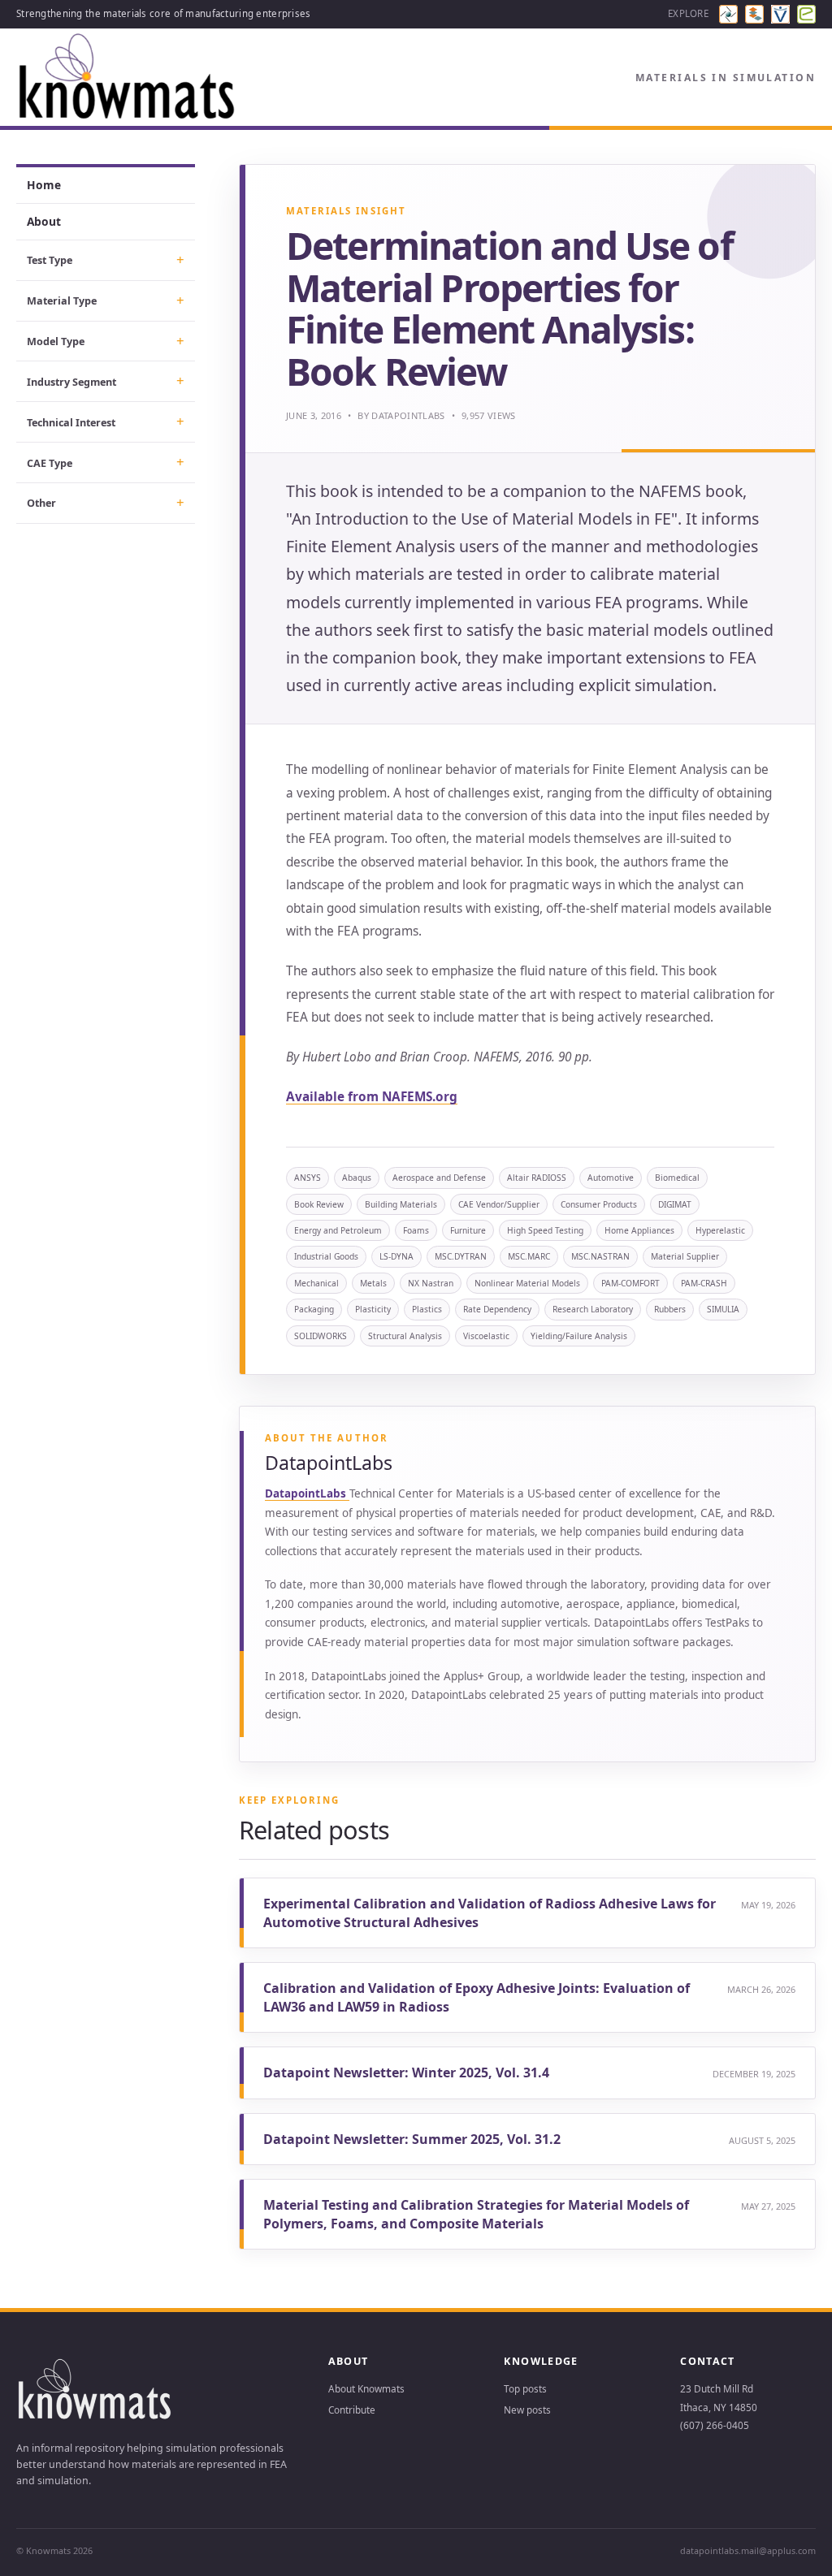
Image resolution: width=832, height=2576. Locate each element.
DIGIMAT (675, 1204)
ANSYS (308, 1178)
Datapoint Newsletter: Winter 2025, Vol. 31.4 (406, 2072)
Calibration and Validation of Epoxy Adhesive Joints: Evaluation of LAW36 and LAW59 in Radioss (477, 1997)
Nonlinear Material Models (527, 1283)
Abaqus (357, 1178)
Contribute (352, 2410)
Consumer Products (599, 1204)
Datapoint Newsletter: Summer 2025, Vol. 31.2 (412, 2139)
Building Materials (401, 1204)
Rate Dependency (497, 1309)
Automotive (611, 1178)
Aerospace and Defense (439, 1178)
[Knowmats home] (128, 78)
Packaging (314, 1309)
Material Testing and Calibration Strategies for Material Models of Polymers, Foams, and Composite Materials (476, 2214)
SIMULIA (723, 1309)
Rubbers (670, 1309)
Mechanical (316, 1283)
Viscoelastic (486, 1336)
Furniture (468, 1230)
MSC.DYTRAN (461, 1256)
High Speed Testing (545, 1230)
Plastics (427, 1309)
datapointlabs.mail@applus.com (748, 2550)
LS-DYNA (396, 1256)
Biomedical (677, 1178)
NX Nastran (431, 1283)
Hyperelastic (720, 1230)
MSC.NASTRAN (600, 1256)
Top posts (525, 2388)
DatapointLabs (408, 415)
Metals (373, 1283)
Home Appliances (639, 1230)
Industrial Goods (326, 1256)
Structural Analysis (405, 1336)
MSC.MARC (529, 1256)
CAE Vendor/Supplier (499, 1204)
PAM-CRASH (704, 1283)
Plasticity (373, 1309)
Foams (416, 1230)
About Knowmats (366, 2388)
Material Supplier (685, 1256)
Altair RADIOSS (537, 1178)
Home (44, 185)
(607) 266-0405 (715, 2425)
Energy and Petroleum (338, 1230)
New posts (527, 2410)
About (44, 221)
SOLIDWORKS (321, 1336)
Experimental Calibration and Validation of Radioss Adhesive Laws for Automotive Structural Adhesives (490, 1913)
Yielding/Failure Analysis (579, 1336)
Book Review (319, 1204)
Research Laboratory (593, 1309)
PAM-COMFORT (630, 1283)
